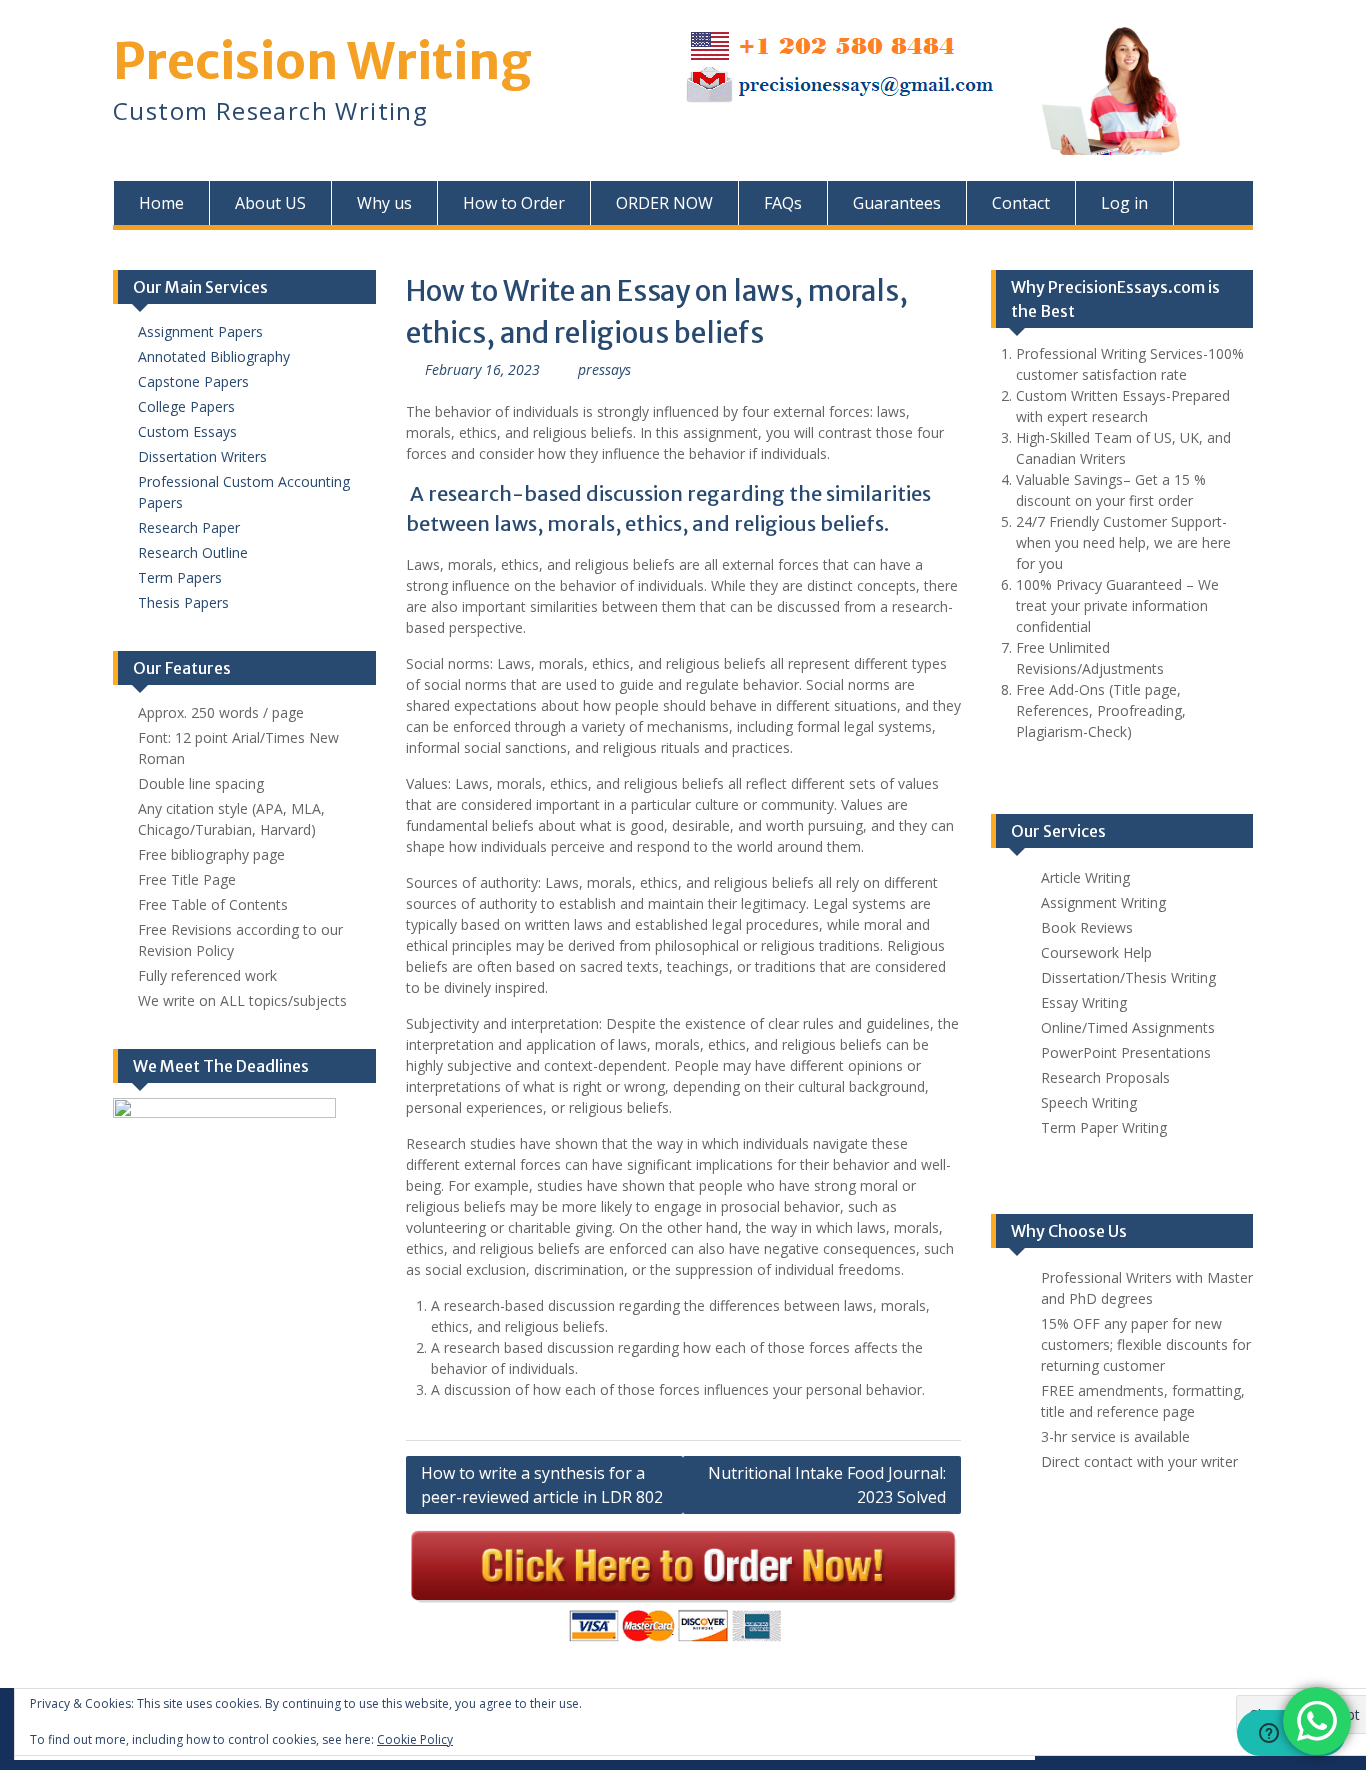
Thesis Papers (183, 602)
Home (161, 203)
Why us (384, 203)
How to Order (514, 203)
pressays (604, 369)
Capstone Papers (193, 381)
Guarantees (897, 203)
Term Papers (180, 577)
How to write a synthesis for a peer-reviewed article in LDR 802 (542, 1485)
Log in (1124, 203)
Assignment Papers (200, 331)
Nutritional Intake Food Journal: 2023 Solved (827, 1485)
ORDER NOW (664, 203)
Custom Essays (187, 431)
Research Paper (189, 527)
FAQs (783, 203)
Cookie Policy (415, 1739)
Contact (1021, 203)
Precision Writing (322, 61)
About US (270, 203)
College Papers (186, 406)
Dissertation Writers (202, 456)
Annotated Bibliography (214, 356)
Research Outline (193, 552)
